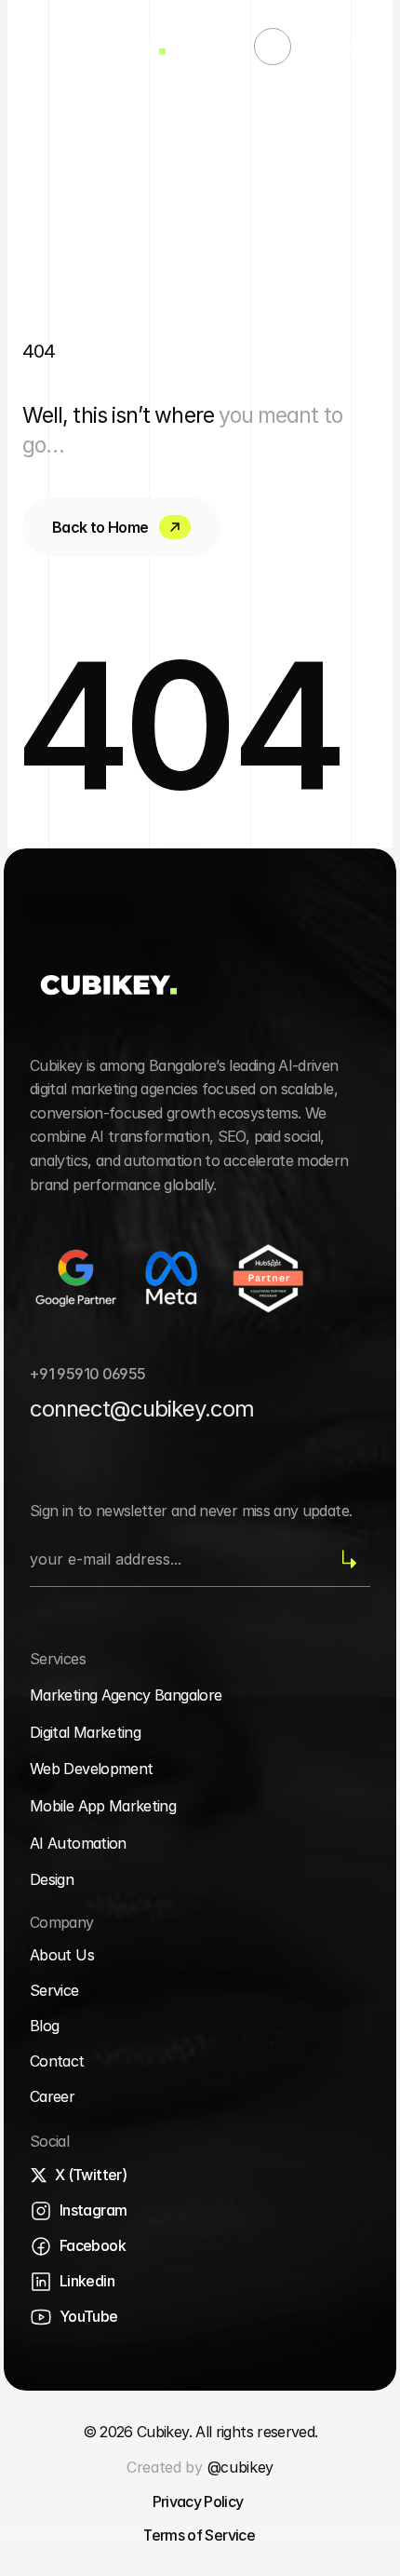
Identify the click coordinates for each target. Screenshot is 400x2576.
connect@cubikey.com (142, 1409)
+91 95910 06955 (87, 1374)
